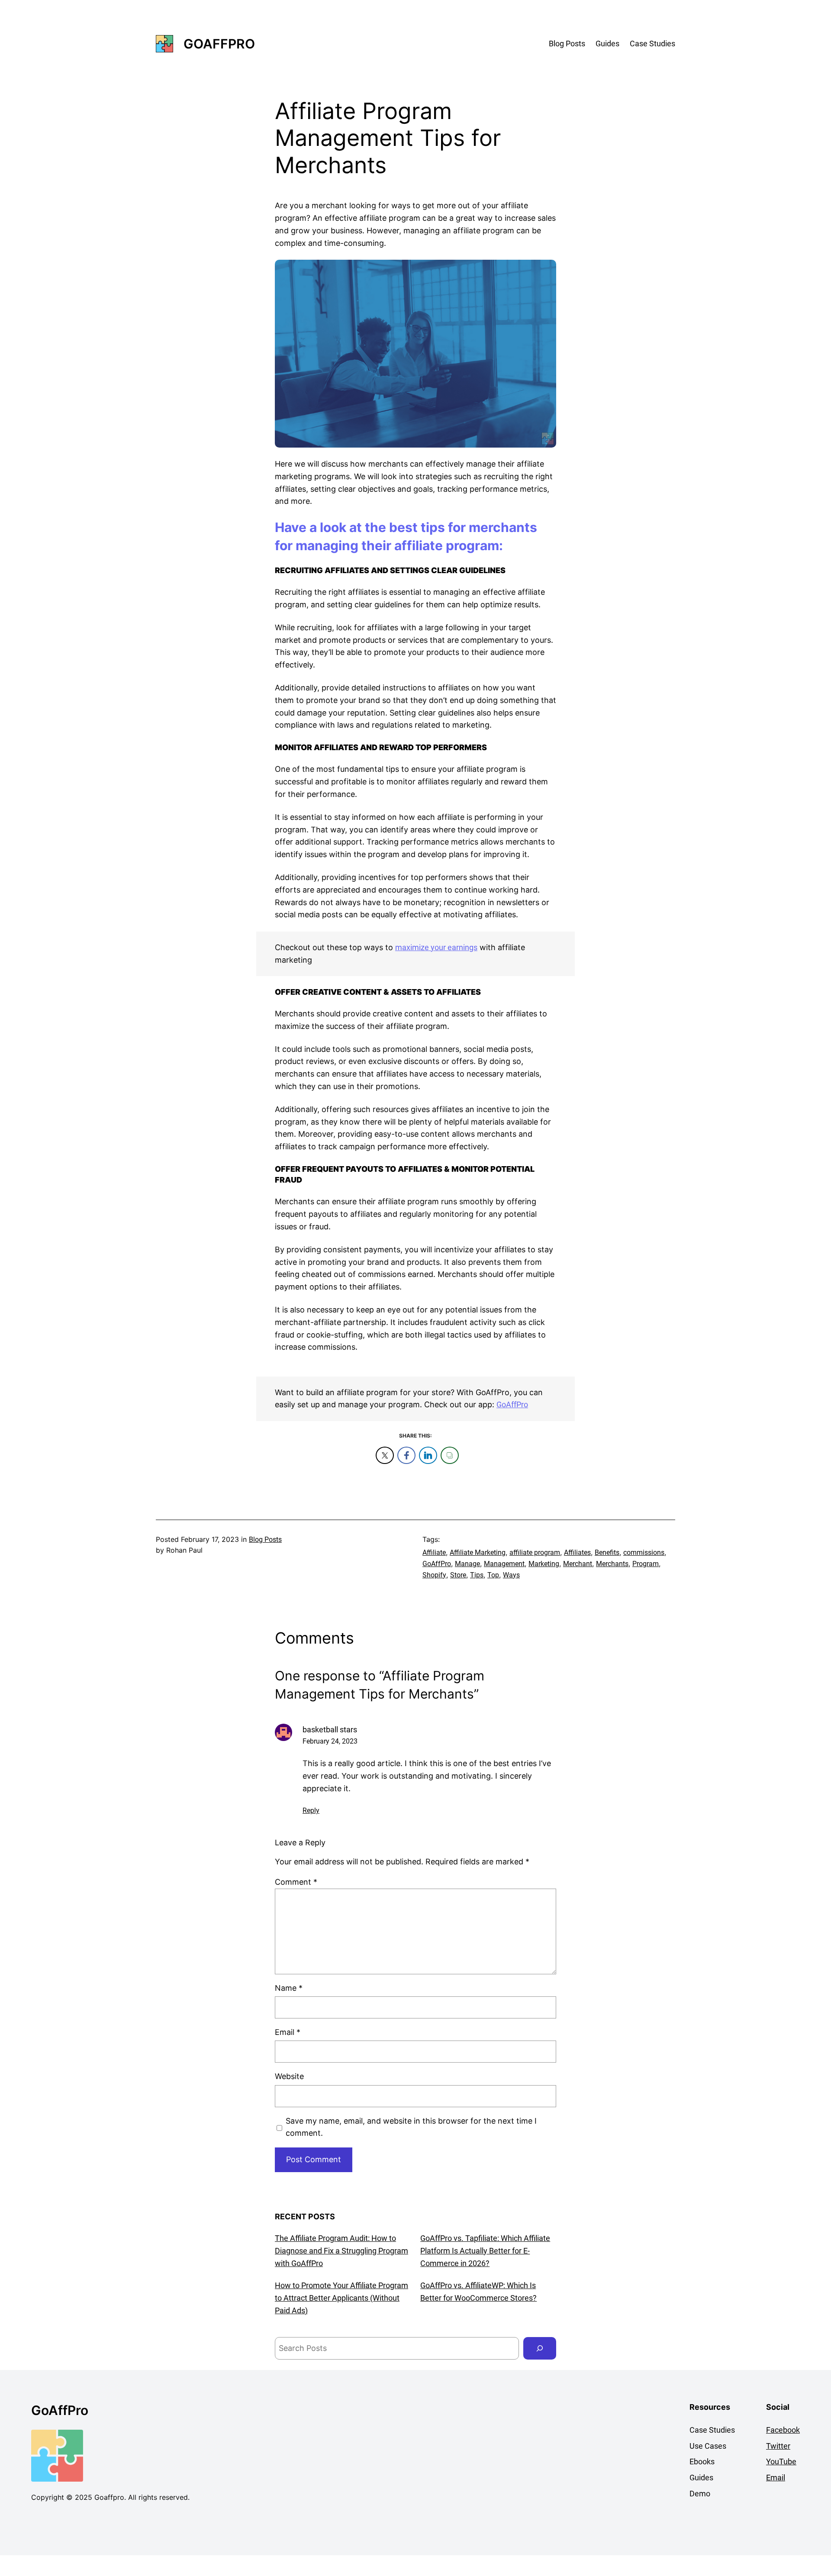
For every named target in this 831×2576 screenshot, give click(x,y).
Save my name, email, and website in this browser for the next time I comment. (411, 2127)
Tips (477, 1575)
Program (646, 1564)
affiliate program (535, 1552)
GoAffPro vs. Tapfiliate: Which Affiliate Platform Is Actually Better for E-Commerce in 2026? (485, 2251)
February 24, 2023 (330, 1741)
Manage (467, 1564)
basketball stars (330, 1730)
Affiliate (434, 1552)
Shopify (434, 1575)
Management (504, 1564)
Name (289, 1988)
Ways (511, 1575)
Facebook (783, 2430)
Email (288, 2032)
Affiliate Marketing (478, 1552)
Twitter (778, 2446)
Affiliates (577, 1552)
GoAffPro (219, 44)
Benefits (607, 1552)
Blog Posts (265, 1539)
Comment (296, 1882)
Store (458, 1575)
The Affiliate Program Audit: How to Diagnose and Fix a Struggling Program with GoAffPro (341, 2251)
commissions (644, 1552)
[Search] (540, 2348)
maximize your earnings (436, 947)
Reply (311, 1810)
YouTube (781, 2462)
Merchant (578, 1564)
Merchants (612, 1564)
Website (289, 2076)
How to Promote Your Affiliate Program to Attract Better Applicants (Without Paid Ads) (341, 2298)
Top (493, 1575)
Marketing (544, 1564)
